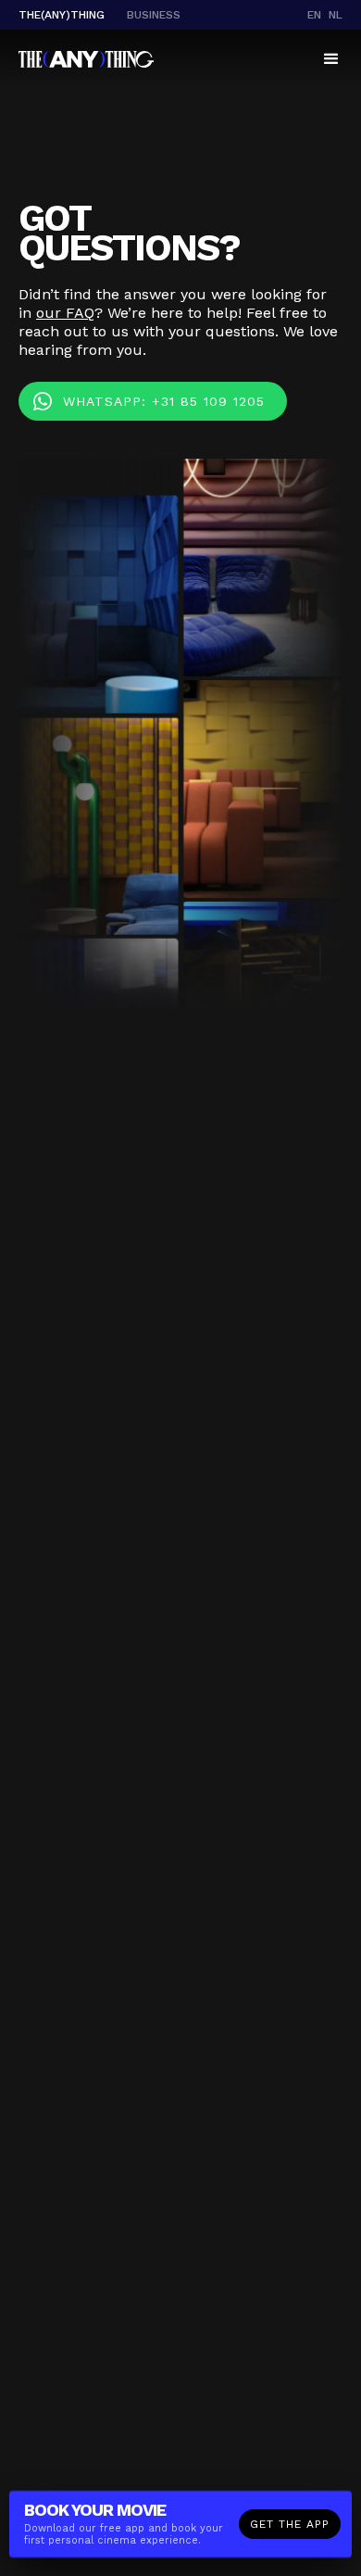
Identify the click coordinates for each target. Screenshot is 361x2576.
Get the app (290, 2524)
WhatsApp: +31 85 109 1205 (164, 401)
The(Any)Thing (62, 15)
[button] (331, 59)
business (154, 15)
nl (336, 15)
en (314, 15)
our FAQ (65, 313)
